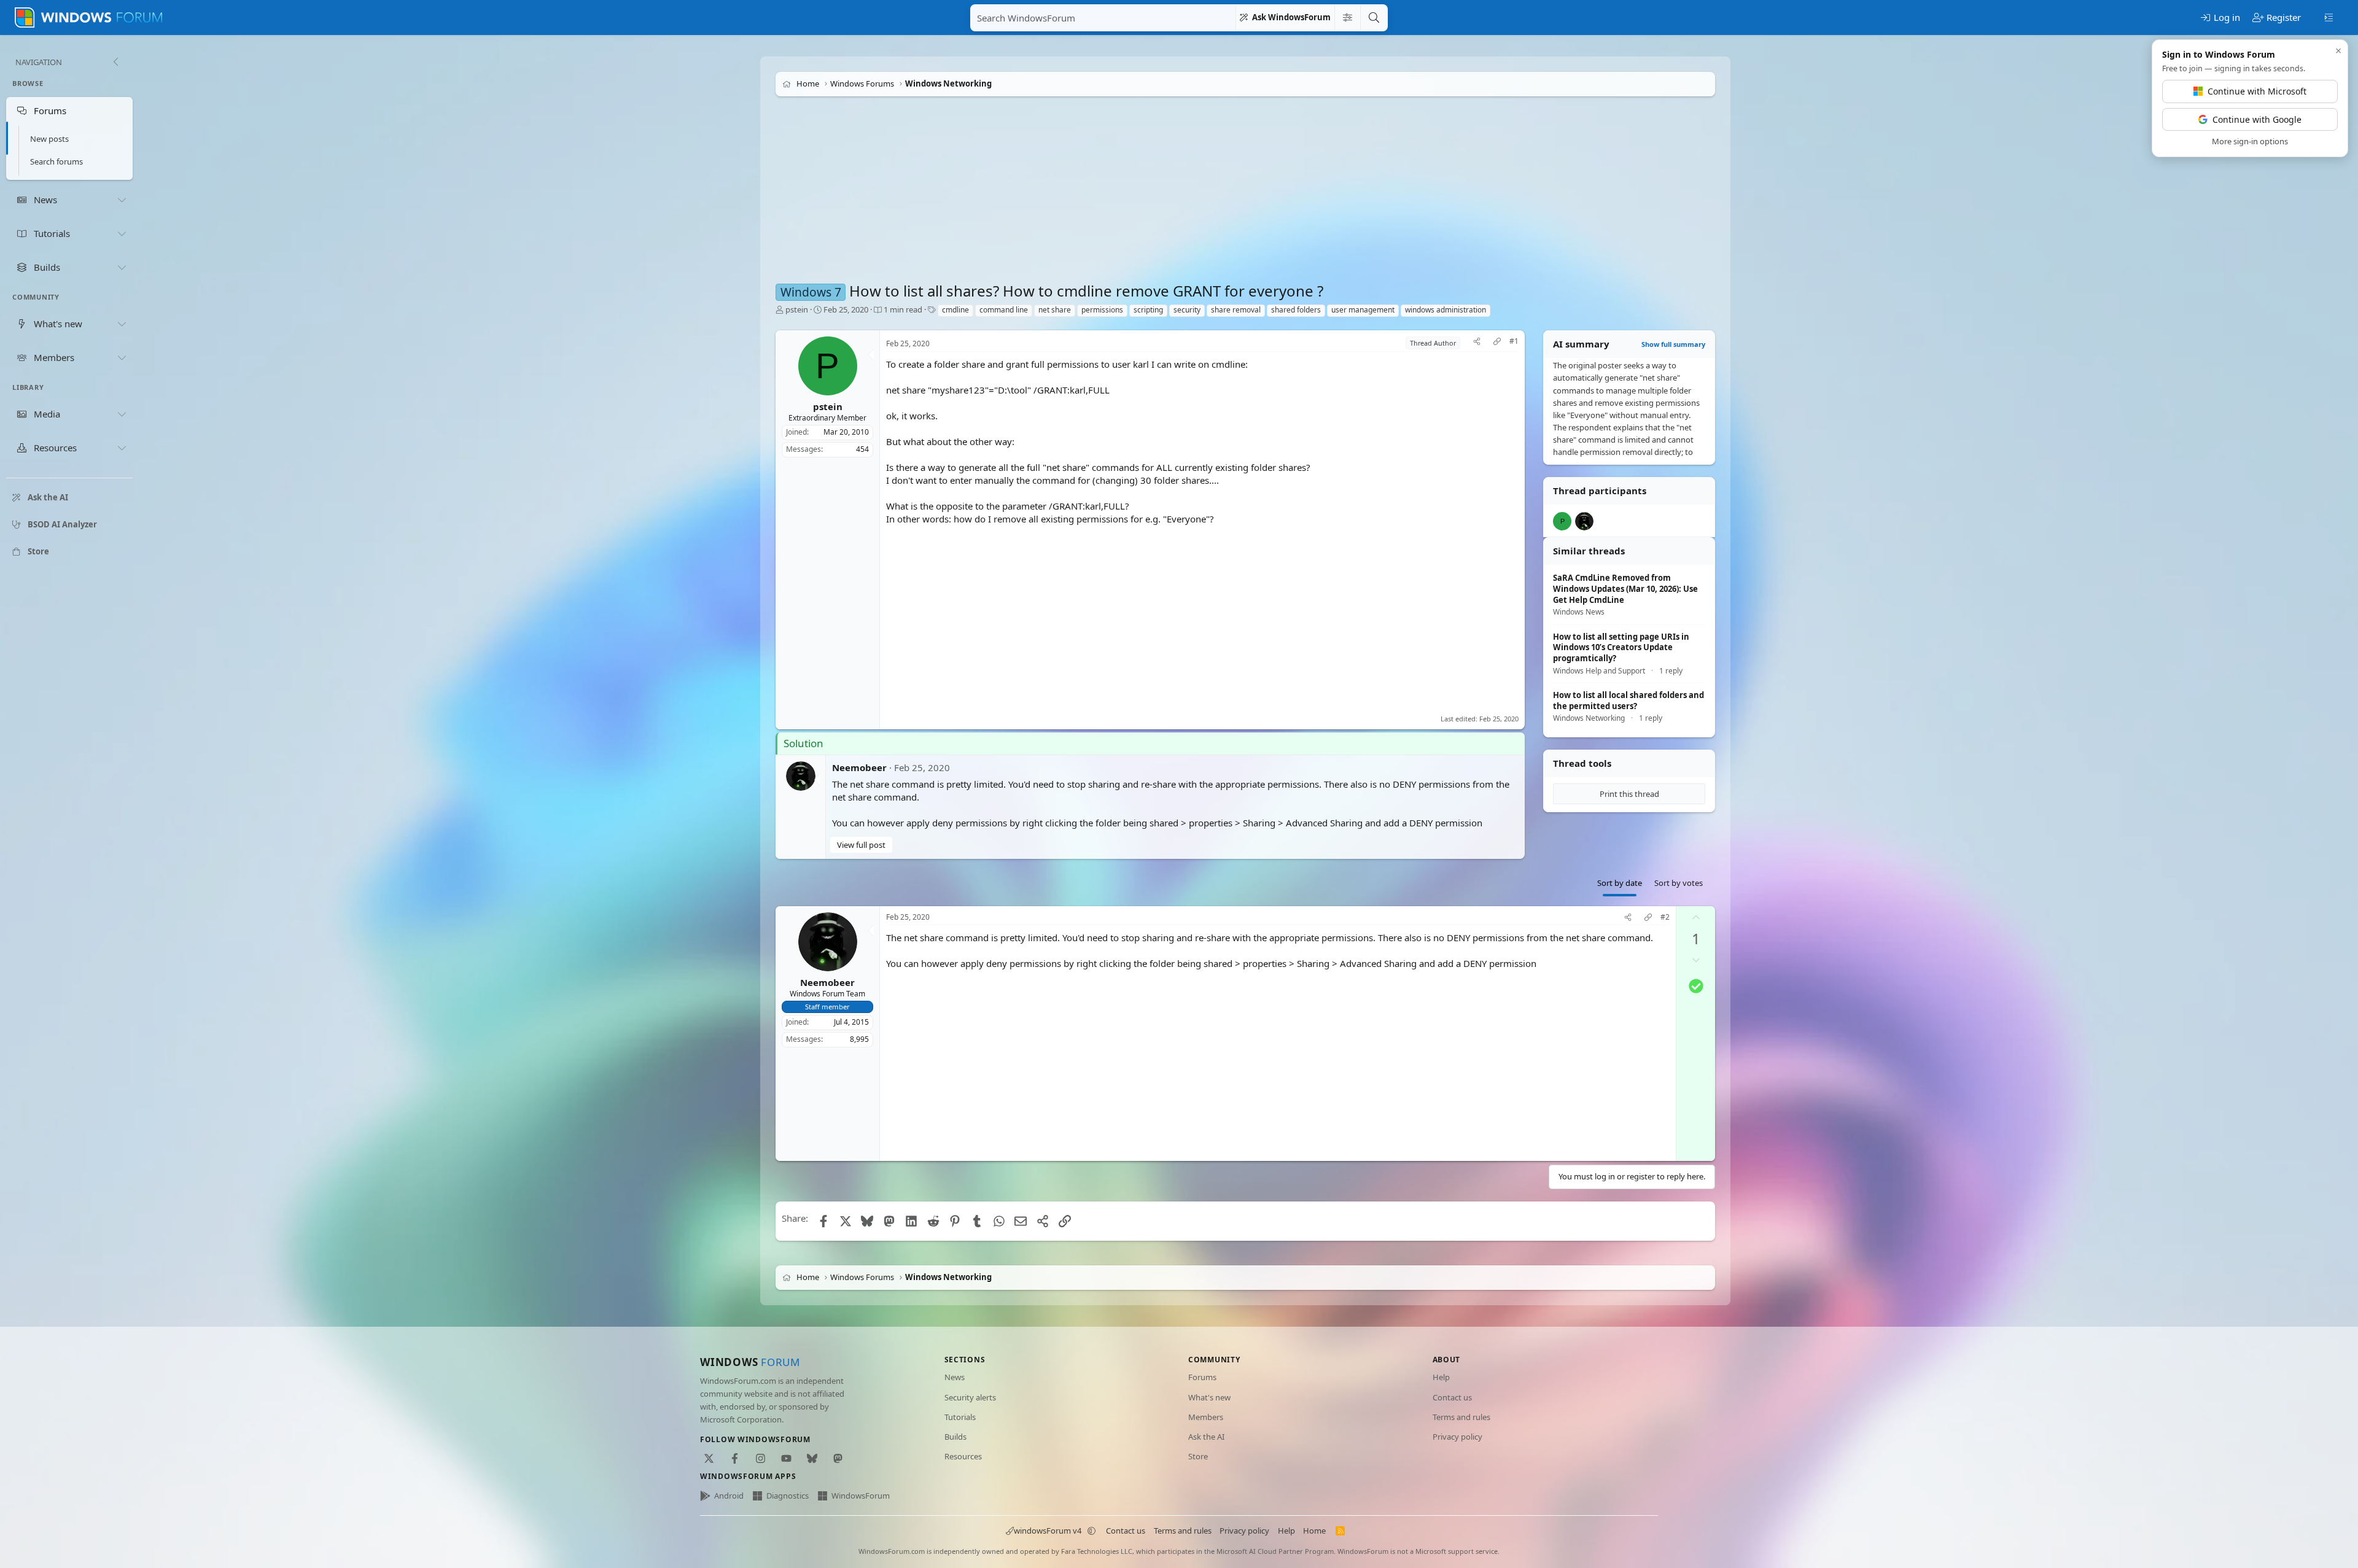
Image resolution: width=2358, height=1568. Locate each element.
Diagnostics (788, 1496)
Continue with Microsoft (2257, 91)
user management (1363, 310)
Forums (1202, 1377)
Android (729, 1496)
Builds (955, 1437)
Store (1198, 1456)
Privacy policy (1457, 1437)
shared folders (1296, 310)
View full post (861, 845)
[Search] (1374, 18)
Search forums (56, 161)
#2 (1665, 917)
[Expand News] (122, 200)
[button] (1092, 1531)
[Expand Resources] (122, 448)
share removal (1236, 310)
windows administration (1446, 310)
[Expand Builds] (122, 267)
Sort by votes (1679, 883)
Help (1441, 1377)
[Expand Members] (122, 357)
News (955, 1377)
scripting (1148, 310)
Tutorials (960, 1417)
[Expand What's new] (122, 324)
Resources (963, 1456)
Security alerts (970, 1397)
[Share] (1477, 343)
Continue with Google (2257, 119)
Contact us (1452, 1397)
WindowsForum (861, 1496)
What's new (1209, 1397)
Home (1314, 1531)
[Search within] (1347, 18)
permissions (1102, 310)
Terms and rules (1461, 1417)
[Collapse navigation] (115, 62)
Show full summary (1673, 344)
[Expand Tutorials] (122, 233)
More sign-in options (2250, 141)
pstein (797, 309)
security (1187, 310)
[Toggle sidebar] (2329, 17)
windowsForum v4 (1048, 1531)
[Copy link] (1497, 343)
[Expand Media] (122, 414)
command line (1004, 310)
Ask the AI (1206, 1437)
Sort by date (1620, 883)
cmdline (955, 310)
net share (1055, 310)
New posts (49, 139)
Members (1206, 1417)
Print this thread (1629, 794)
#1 (1514, 341)
